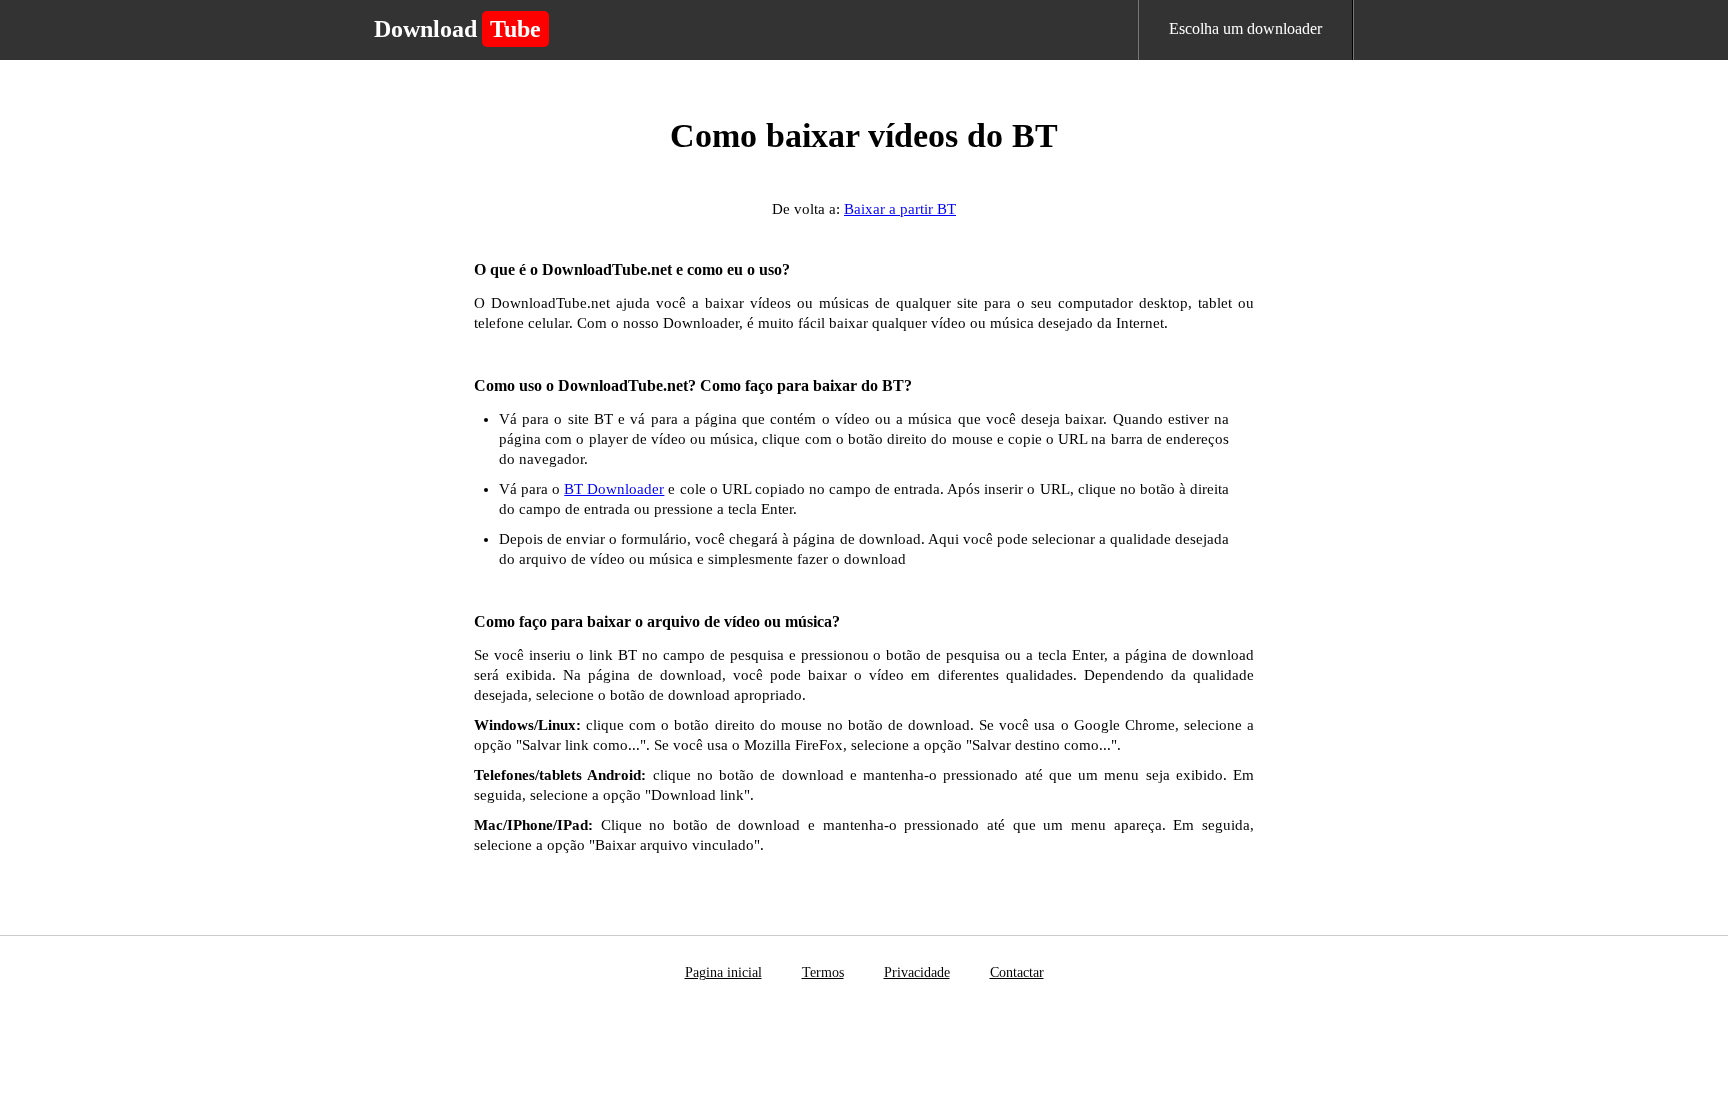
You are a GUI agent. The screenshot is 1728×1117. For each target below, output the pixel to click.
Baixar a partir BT (900, 209)
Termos (823, 972)
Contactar (1017, 972)
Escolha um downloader (1245, 28)
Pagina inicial (723, 972)
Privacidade (917, 972)
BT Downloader (614, 489)
